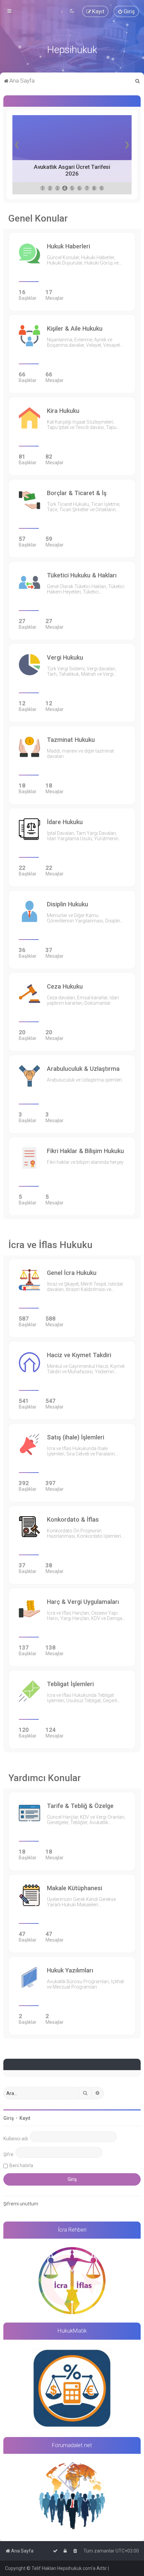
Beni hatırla (21, 2165)
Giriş (9, 2118)
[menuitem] (126, 11)
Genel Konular (38, 218)
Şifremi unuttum (21, 2204)
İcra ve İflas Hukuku (50, 1245)
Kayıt (25, 2118)
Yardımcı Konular (45, 1778)
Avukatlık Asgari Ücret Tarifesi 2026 (72, 170)
